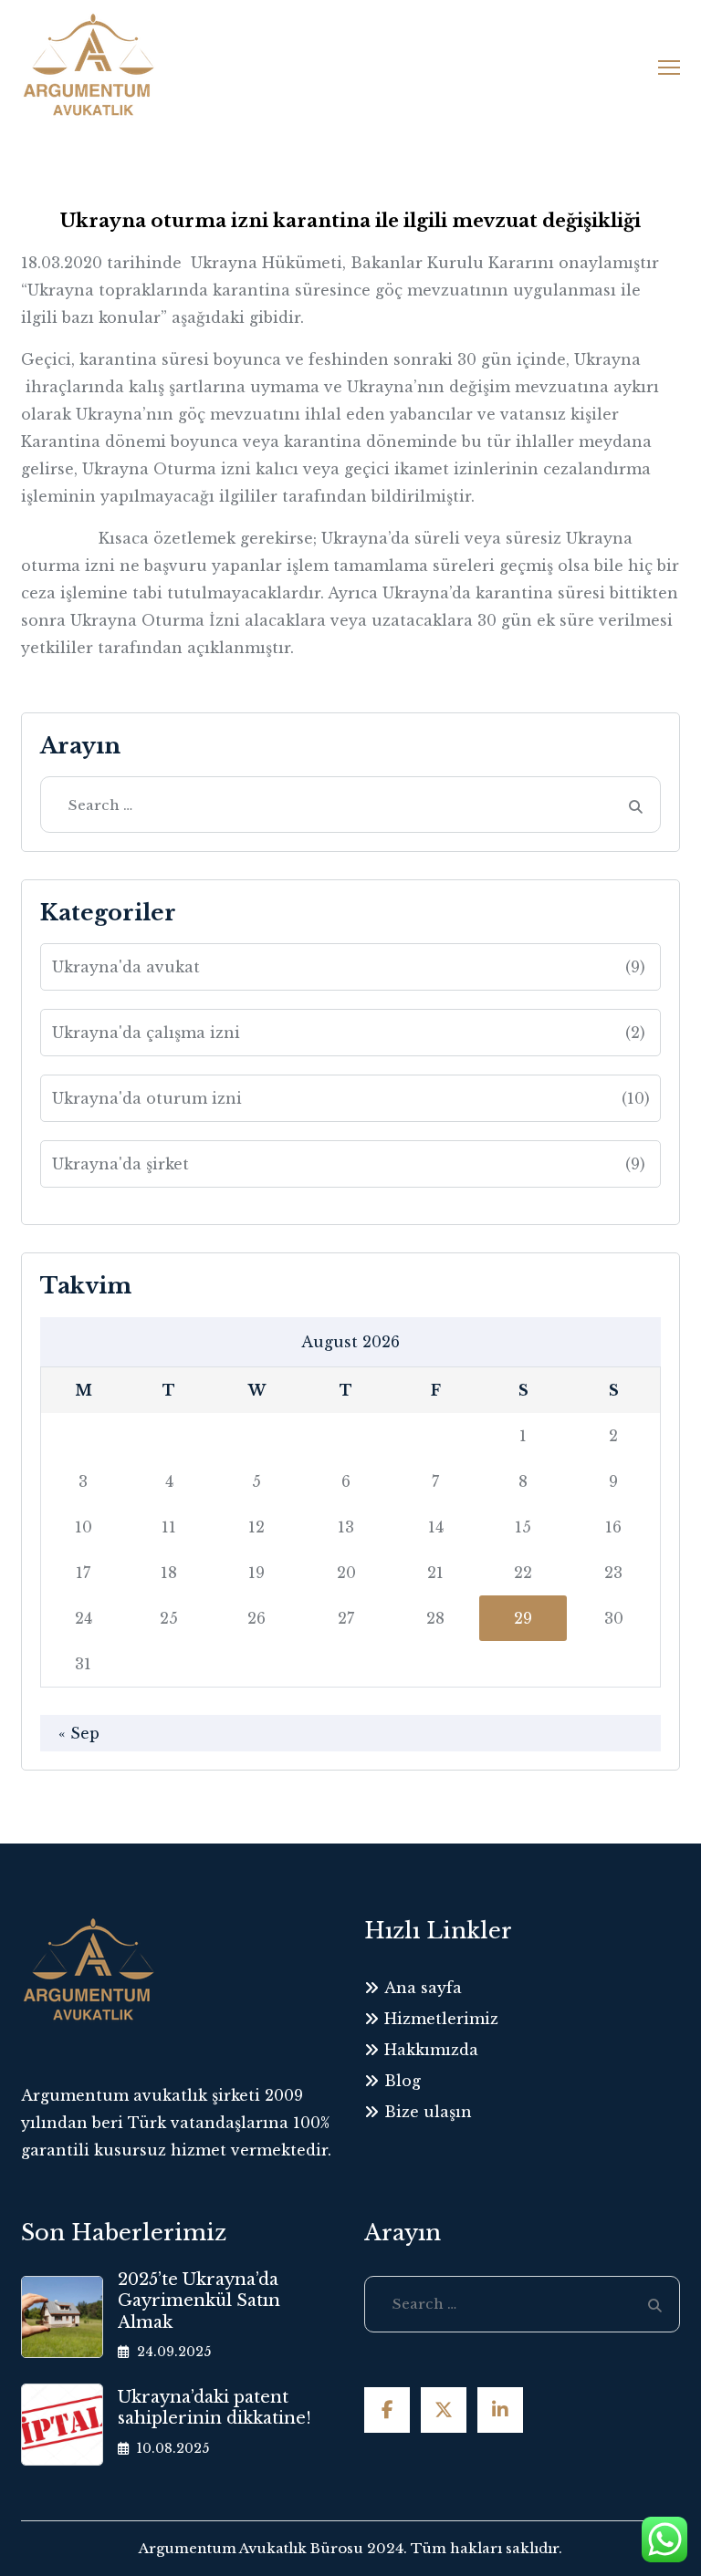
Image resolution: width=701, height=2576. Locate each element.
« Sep (79, 1733)
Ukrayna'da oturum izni (351, 1098)
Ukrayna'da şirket (349, 1164)
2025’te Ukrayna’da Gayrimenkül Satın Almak (199, 2301)
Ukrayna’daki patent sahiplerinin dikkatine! (214, 2408)
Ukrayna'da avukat (349, 967)
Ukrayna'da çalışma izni (349, 1033)
